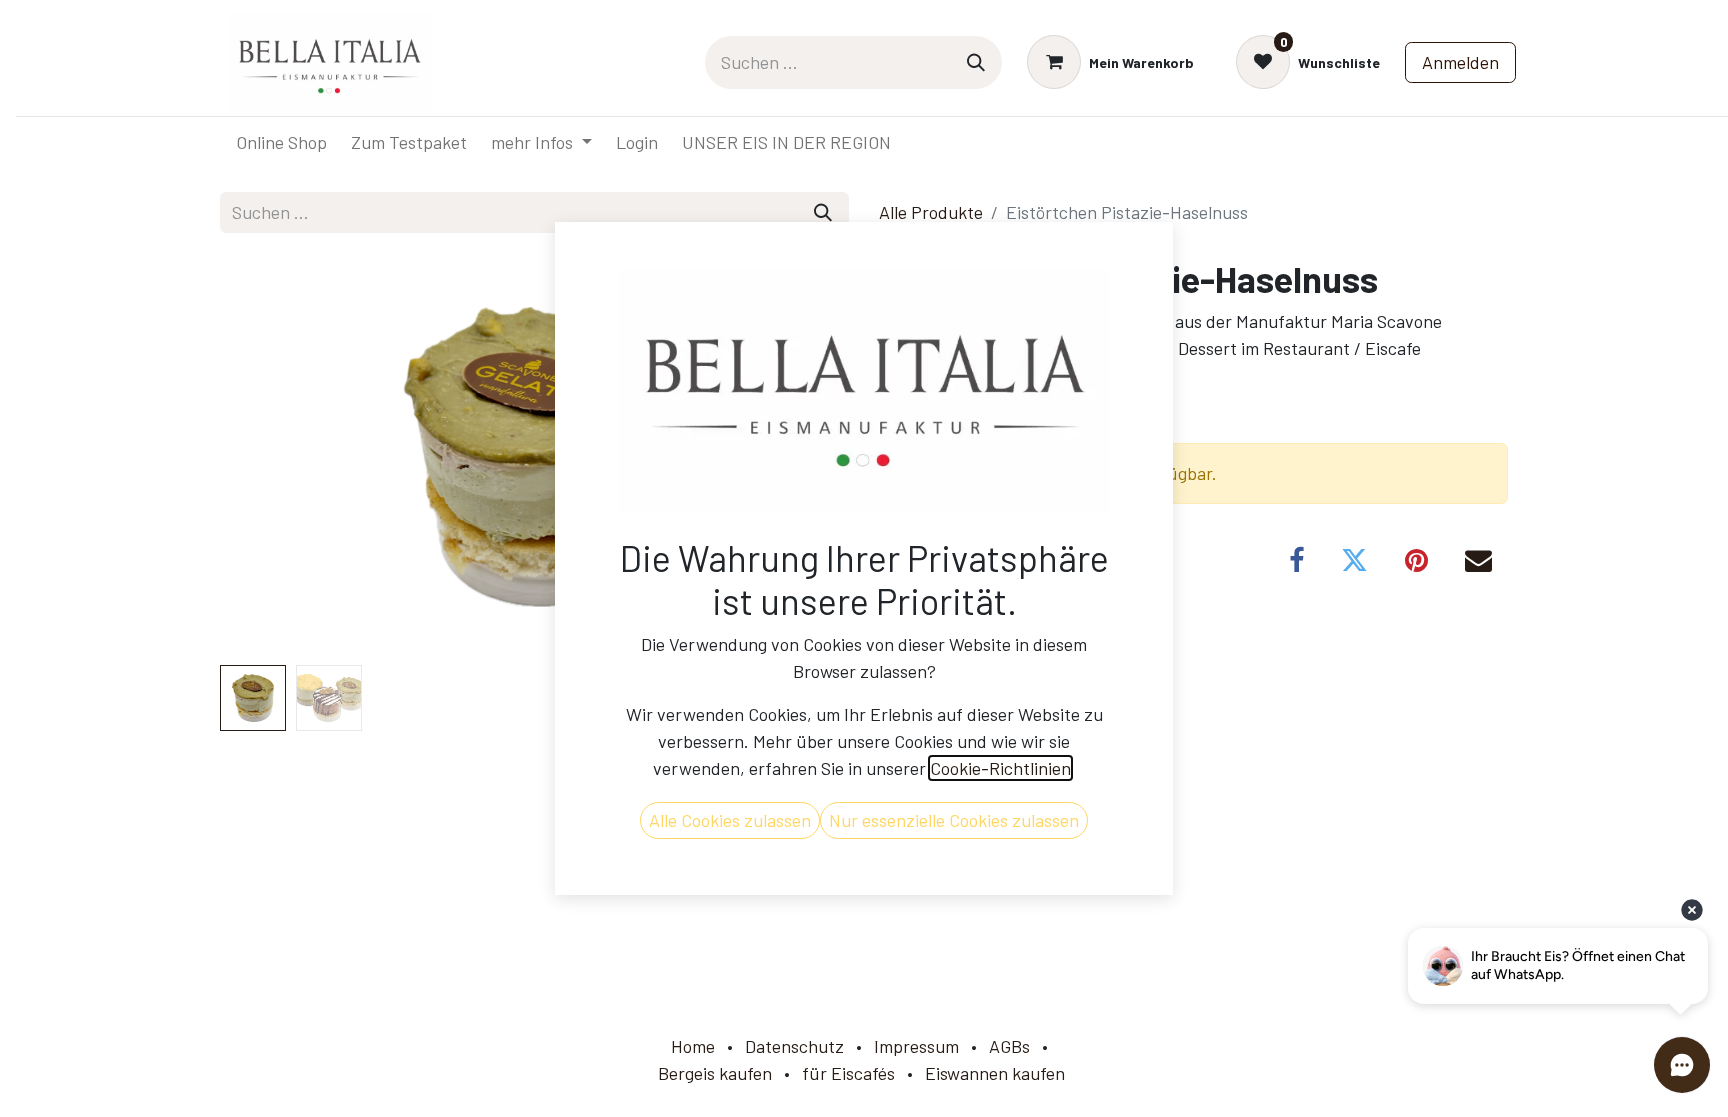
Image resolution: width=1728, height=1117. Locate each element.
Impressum (916, 1046)
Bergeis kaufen (715, 1073)
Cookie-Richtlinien (1000, 768)
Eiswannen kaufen (995, 1073)
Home (693, 1046)
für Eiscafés (848, 1073)
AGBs (1009, 1046)
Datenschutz (794, 1046)
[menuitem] (281, 142)
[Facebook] (1296, 560)
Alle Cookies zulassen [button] (730, 820)
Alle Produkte (931, 212)
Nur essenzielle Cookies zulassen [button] (954, 820)
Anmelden (1460, 62)
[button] (267, 457)
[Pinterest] (1416, 560)
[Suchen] (976, 62)
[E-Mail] (1478, 560)
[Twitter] (1354, 560)
